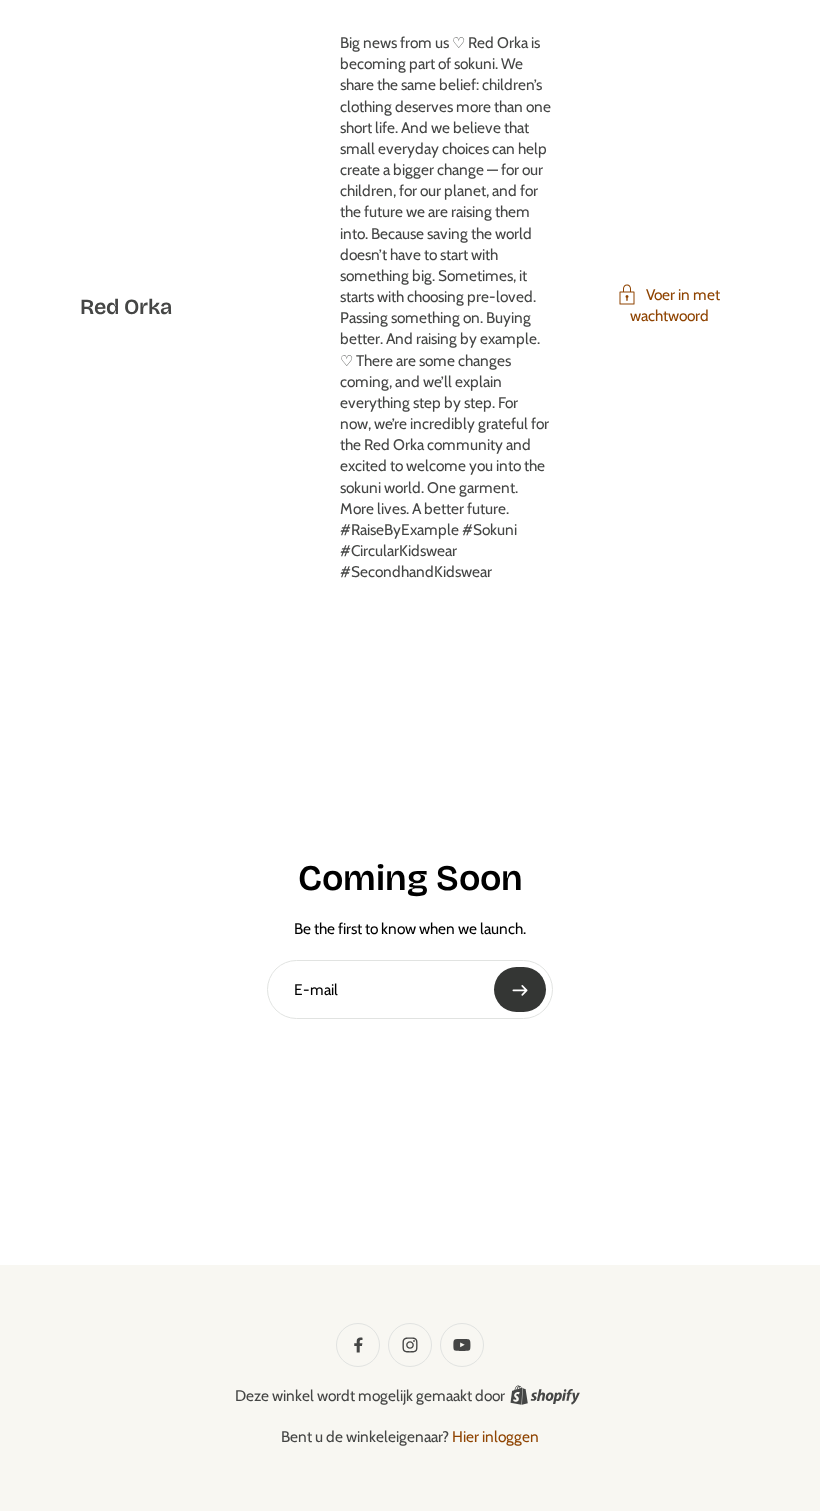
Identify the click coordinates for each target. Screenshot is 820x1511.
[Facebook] (358, 1345)
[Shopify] (545, 1395)
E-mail (316, 989)
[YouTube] (462, 1345)
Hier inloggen (495, 1436)
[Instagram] (410, 1345)
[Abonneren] (520, 989)
